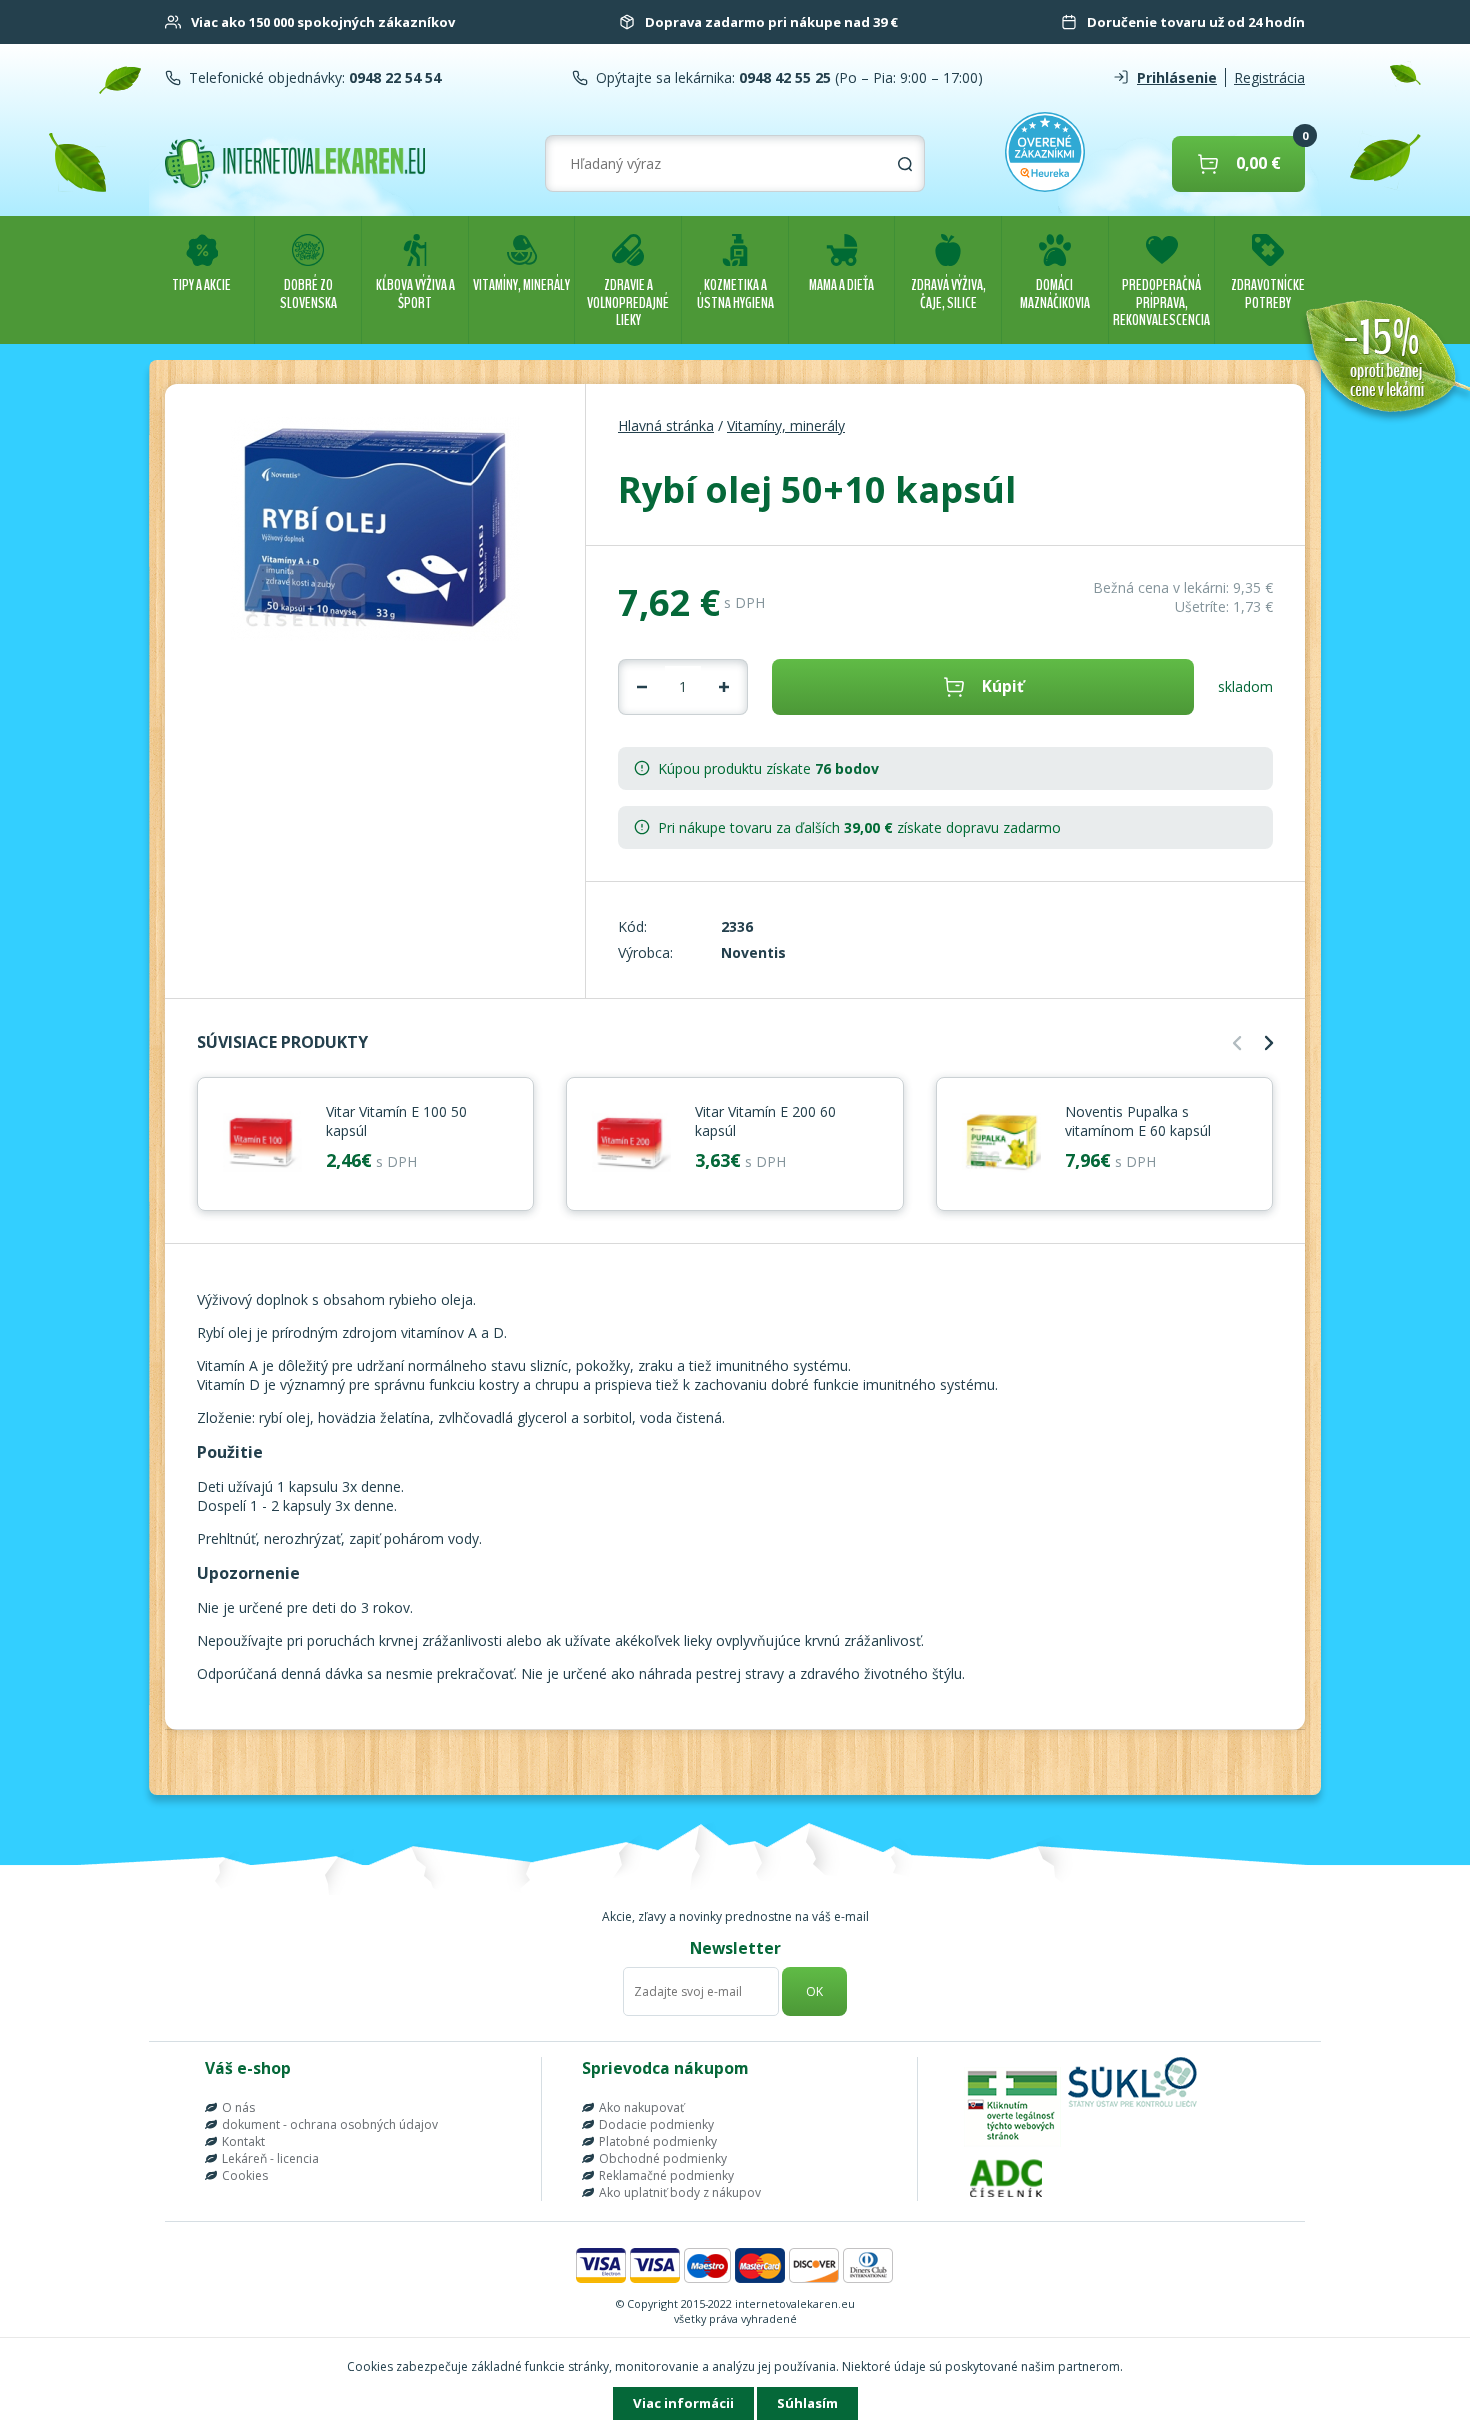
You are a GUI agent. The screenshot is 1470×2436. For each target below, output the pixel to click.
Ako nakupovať (641, 2107)
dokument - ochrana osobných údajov (330, 2124)
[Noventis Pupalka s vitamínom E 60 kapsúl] (1001, 1144)
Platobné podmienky (658, 2141)
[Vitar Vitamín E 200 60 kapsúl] (631, 1144)
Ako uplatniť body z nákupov (680, 2192)
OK (814, 1991)
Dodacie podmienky (656, 2124)
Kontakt (243, 2141)
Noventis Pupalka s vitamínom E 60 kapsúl (1138, 1121)
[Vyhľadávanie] (905, 164)
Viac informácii (683, 2403)
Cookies (245, 2175)
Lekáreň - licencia (270, 2158)
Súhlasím (807, 2403)
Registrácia (1269, 77)
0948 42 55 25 (783, 77)
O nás (238, 2107)
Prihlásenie (1177, 77)
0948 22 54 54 (393, 77)
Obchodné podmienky (663, 2158)
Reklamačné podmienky (666, 2175)
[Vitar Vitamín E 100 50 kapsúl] (262, 1144)
